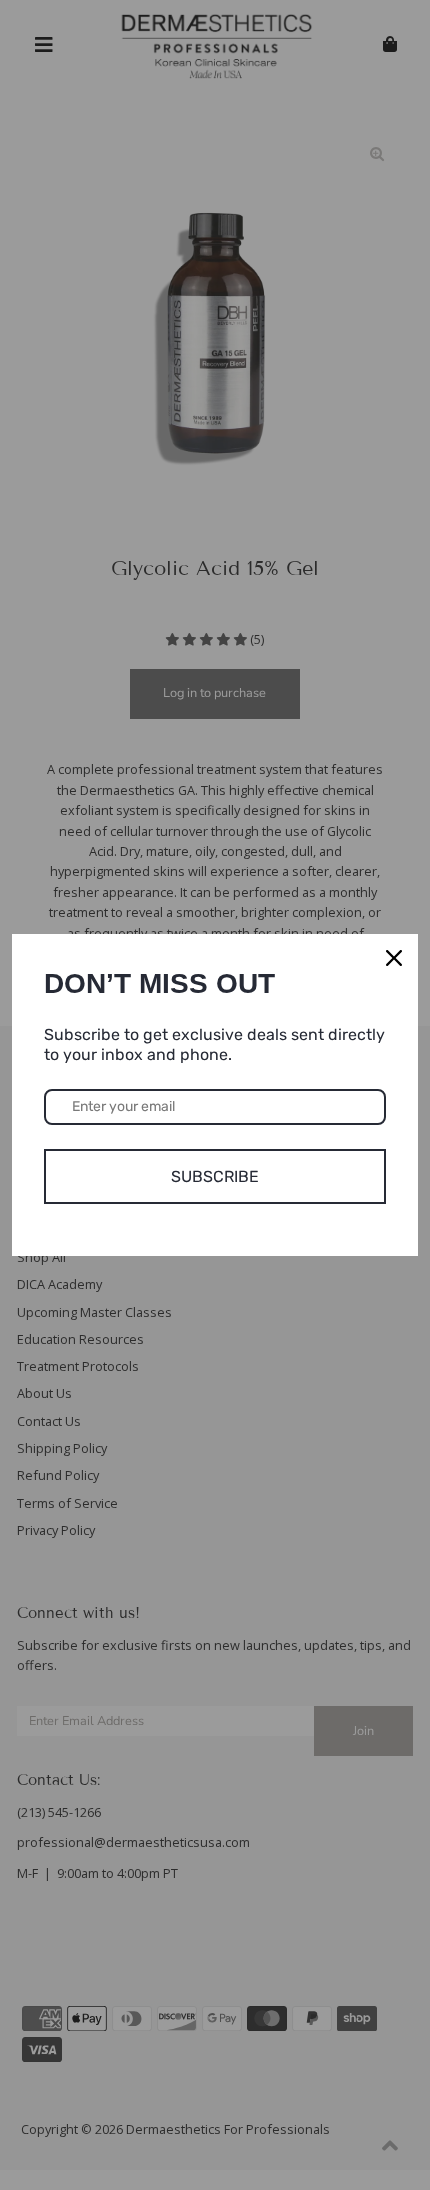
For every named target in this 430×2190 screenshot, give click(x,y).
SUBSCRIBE (215, 1176)
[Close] (394, 958)
